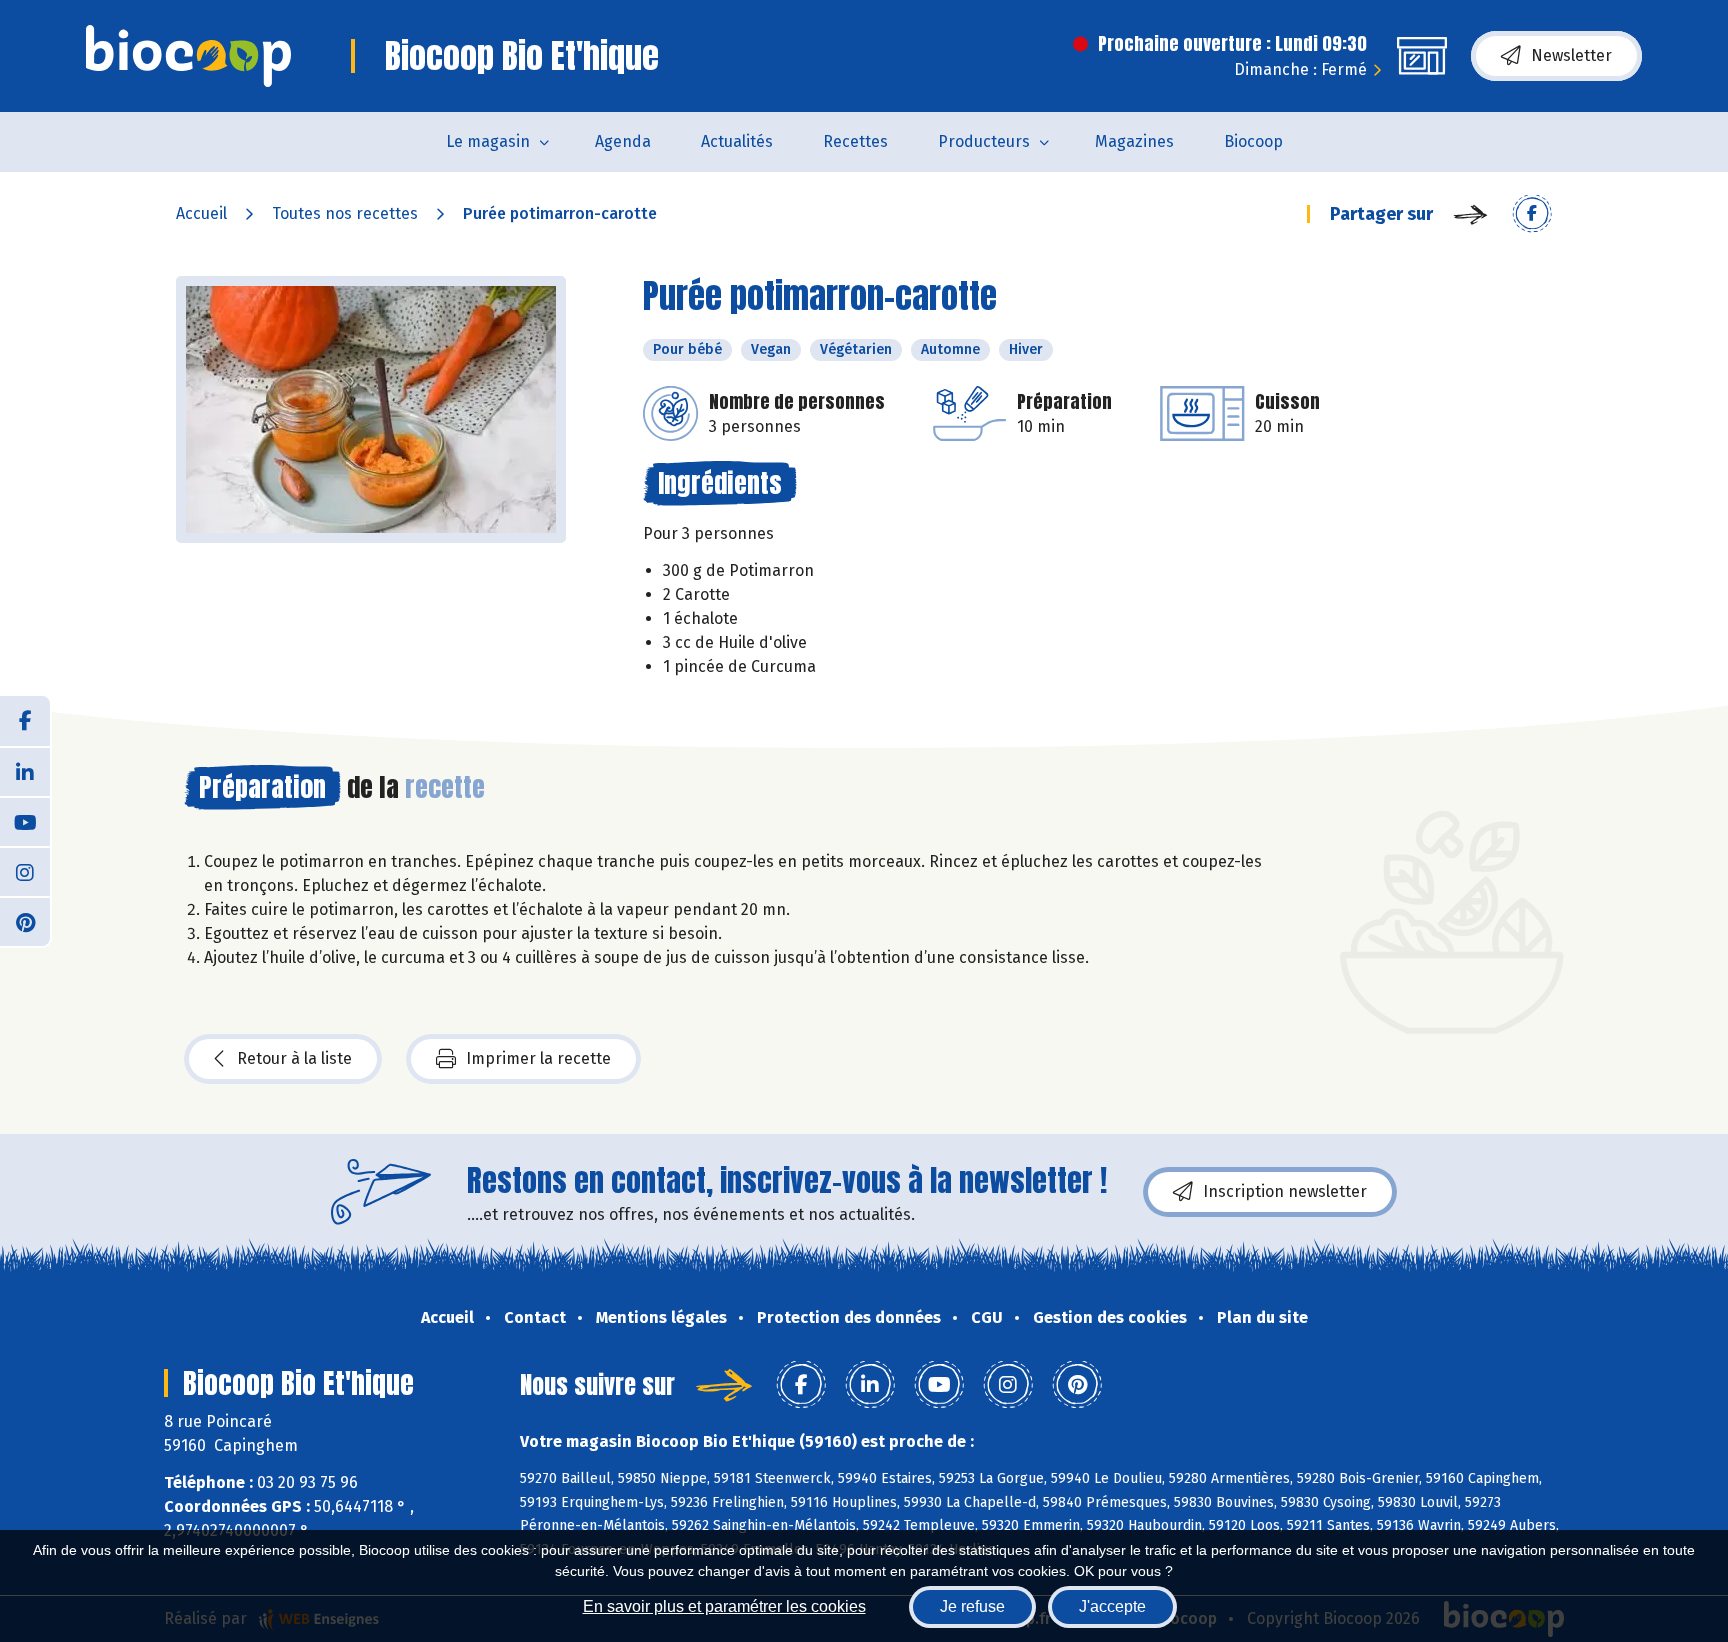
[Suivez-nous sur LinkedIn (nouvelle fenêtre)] (25, 771)
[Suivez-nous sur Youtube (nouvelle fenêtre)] (25, 821)
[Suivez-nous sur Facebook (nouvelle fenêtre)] (25, 721)
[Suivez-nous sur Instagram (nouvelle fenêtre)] (25, 871)
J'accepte (1112, 1606)
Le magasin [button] (488, 141)
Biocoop (1253, 141)
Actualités (737, 141)
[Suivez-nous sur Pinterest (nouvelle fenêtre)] (25, 921)
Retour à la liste (294, 1058)
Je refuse (972, 1606)
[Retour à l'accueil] (188, 56)
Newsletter (1571, 55)
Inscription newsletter (1285, 1191)
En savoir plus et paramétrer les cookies (724, 1606)
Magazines (1134, 141)
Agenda (623, 141)
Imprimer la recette (538, 1058)
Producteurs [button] (984, 141)
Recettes (855, 141)
